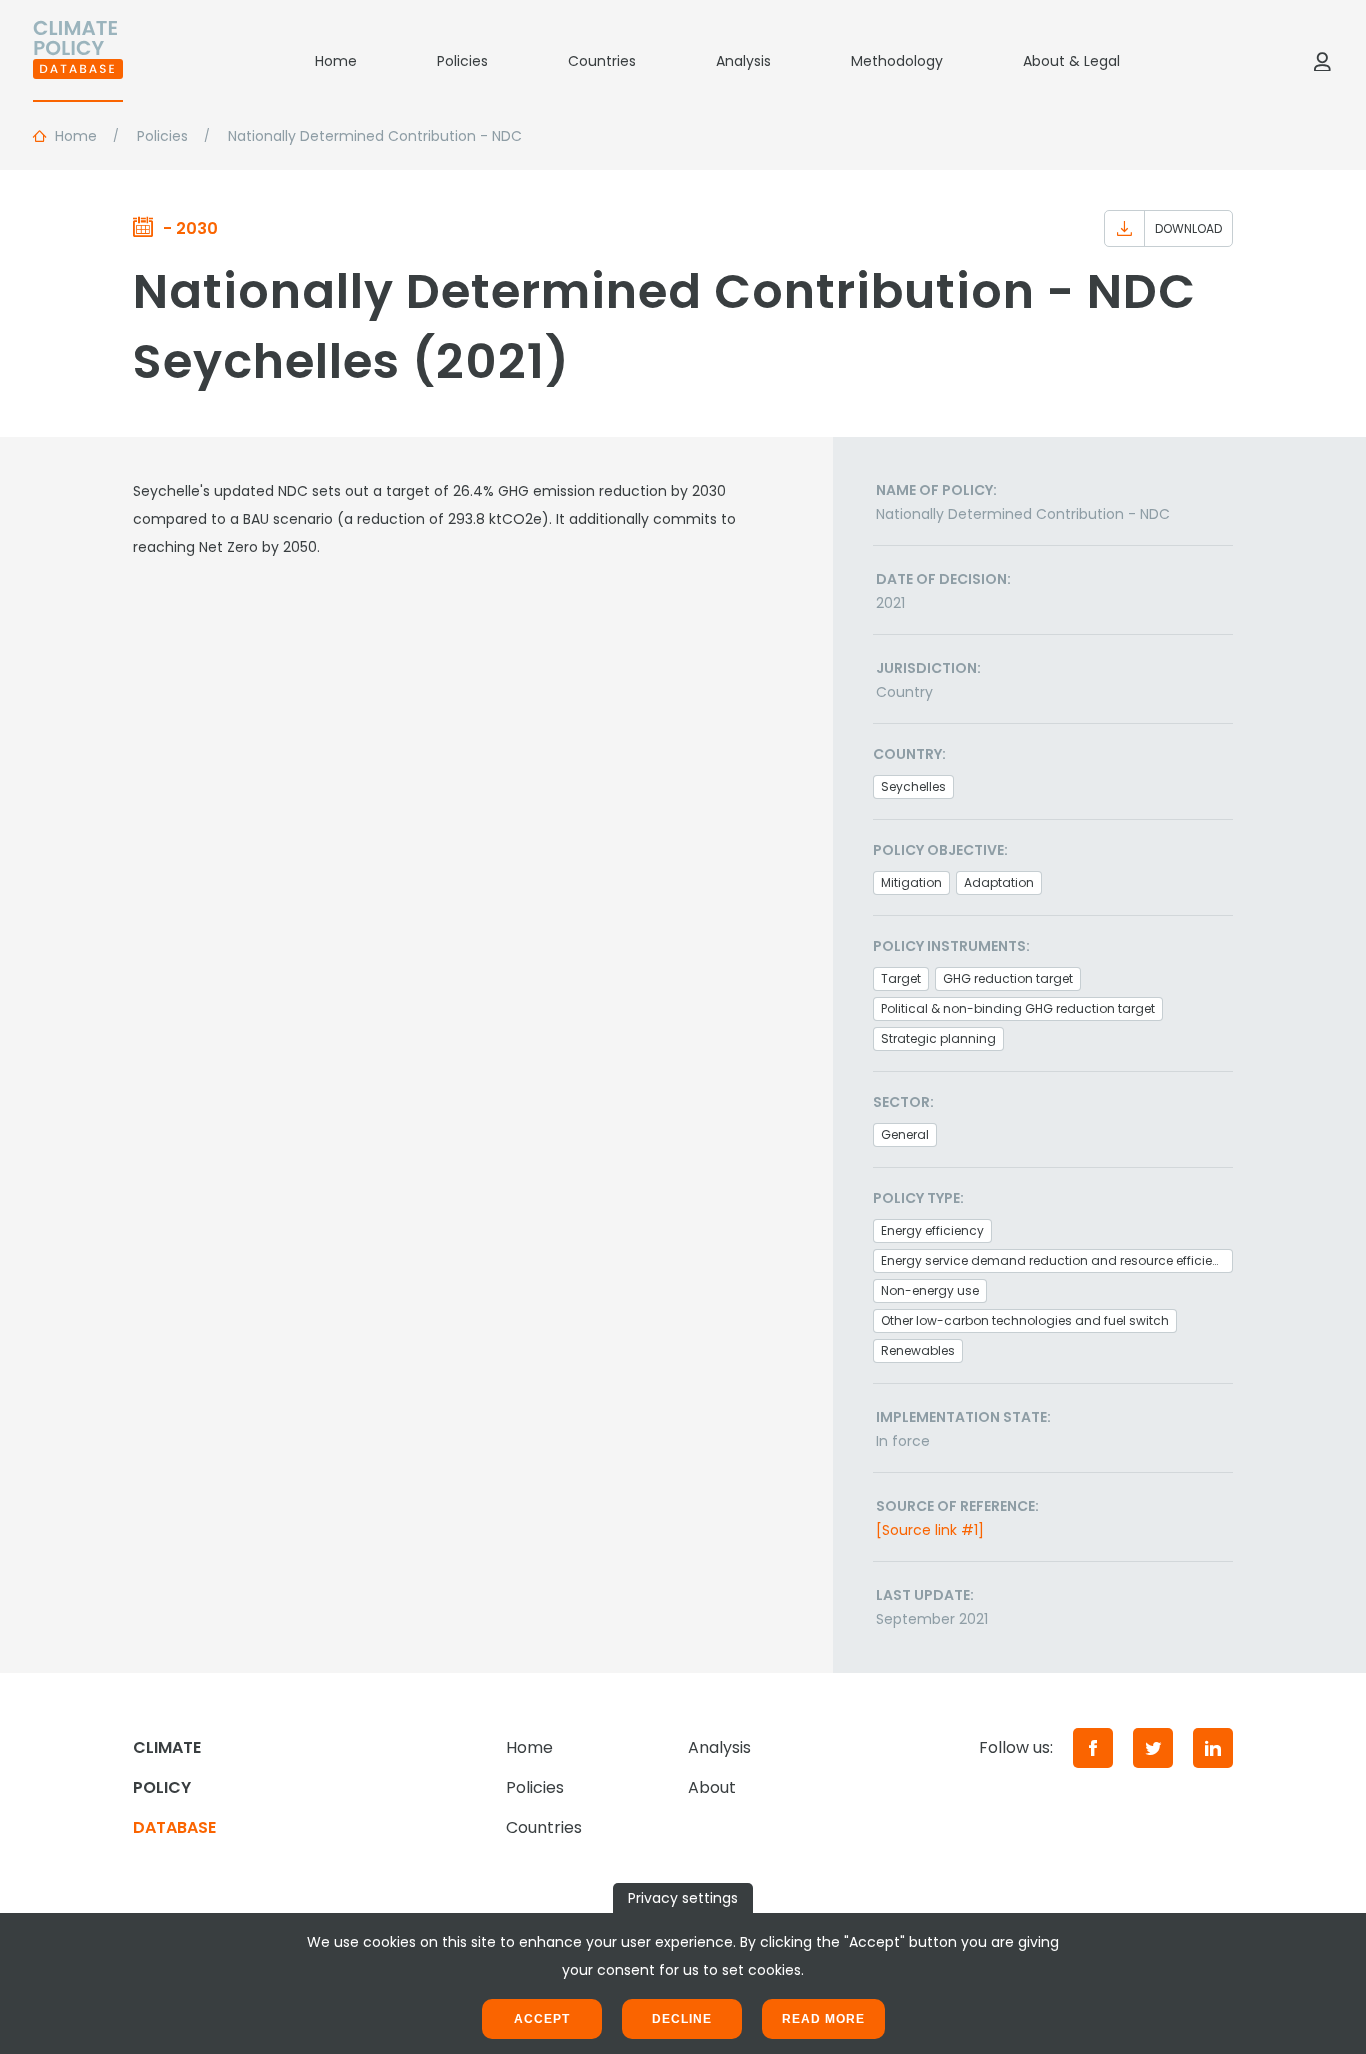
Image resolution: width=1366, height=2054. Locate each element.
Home (336, 61)
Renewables (918, 1350)
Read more (823, 2019)
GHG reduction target (1008, 978)
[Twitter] (1153, 1748)
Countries (602, 61)
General (905, 1134)
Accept (542, 2019)
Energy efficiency (932, 1230)
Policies (462, 61)
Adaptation (999, 882)
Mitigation (911, 882)
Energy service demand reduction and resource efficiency (1057, 1260)
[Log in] (1322, 61)
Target (901, 978)
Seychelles (913, 786)
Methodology (897, 61)
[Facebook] (1093, 1748)
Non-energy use (930, 1290)
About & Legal (1071, 61)
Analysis (743, 61)
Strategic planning (938, 1038)
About (712, 1787)
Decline (682, 2019)
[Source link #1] (930, 1530)
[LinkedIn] (1213, 1748)
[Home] (78, 61)
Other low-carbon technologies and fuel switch (1025, 1320)
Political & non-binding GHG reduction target (1018, 1008)
